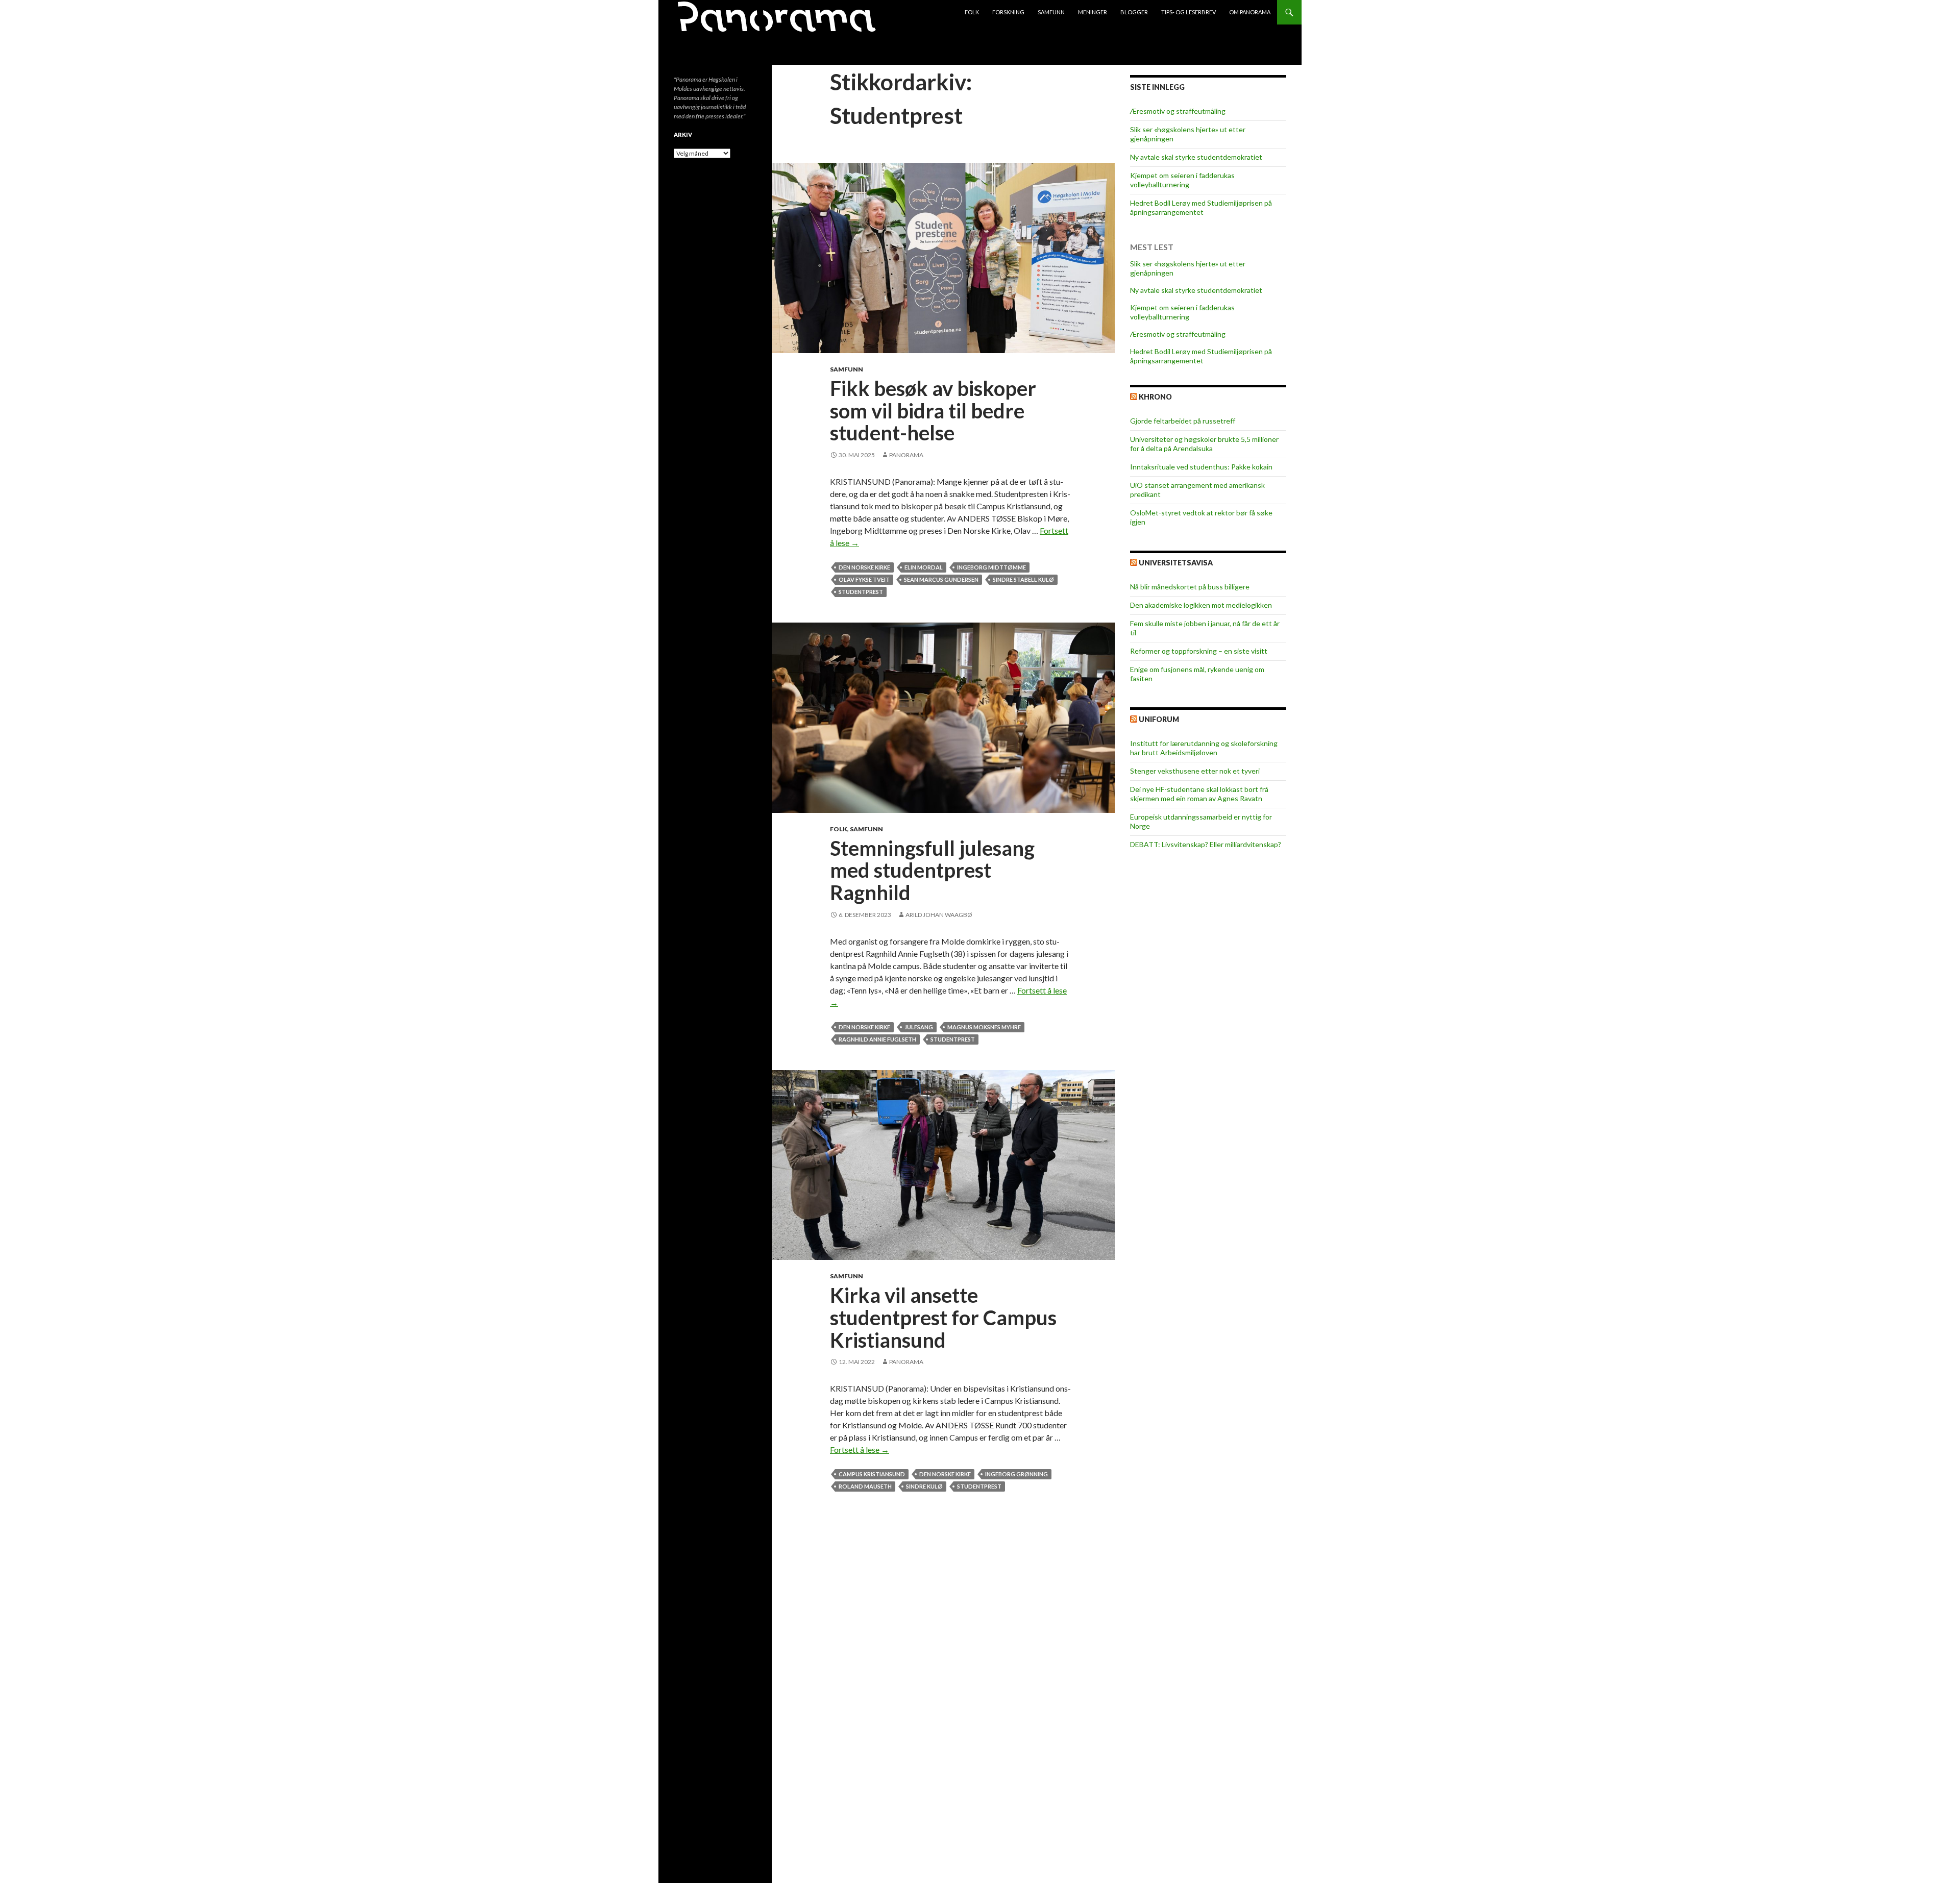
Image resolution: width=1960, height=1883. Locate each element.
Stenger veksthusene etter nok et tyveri (1195, 771)
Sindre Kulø (924, 1486)
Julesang (919, 1027)
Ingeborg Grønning (1016, 1474)
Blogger (1134, 12)
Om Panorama (1250, 12)
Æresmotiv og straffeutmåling (1178, 111)
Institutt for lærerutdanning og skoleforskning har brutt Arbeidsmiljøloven (1204, 748)
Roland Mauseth (865, 1486)
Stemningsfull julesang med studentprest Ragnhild (932, 870)
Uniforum (1159, 719)
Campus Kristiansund (872, 1474)
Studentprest (861, 592)
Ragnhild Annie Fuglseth (877, 1039)
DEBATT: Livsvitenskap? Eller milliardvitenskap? (1206, 844)
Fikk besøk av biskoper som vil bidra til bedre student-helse (933, 411)
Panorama (906, 455)
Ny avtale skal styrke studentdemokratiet (1196, 157)
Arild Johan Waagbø (939, 915)
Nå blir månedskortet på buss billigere (1190, 587)
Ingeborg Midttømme (991, 567)
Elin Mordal (924, 567)
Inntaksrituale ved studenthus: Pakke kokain (1201, 467)
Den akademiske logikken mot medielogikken (1201, 605)
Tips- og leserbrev (1189, 12)
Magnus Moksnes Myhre (984, 1027)
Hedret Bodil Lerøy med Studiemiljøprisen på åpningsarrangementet (1201, 207)
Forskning (1008, 12)
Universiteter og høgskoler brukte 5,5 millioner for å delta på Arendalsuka (1204, 444)
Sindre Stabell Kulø (1023, 579)
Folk (972, 12)
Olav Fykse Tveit (864, 579)
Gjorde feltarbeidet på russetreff (1183, 421)
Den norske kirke (864, 567)
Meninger (1093, 12)
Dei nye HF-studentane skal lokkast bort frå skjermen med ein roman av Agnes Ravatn (1199, 794)
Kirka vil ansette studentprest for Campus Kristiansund (943, 1317)
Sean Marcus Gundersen (941, 579)
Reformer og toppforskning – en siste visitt (1199, 651)
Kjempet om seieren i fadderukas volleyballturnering (1182, 180)
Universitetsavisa (1176, 563)
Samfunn (1051, 12)
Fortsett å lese (860, 1450)
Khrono (1155, 397)
